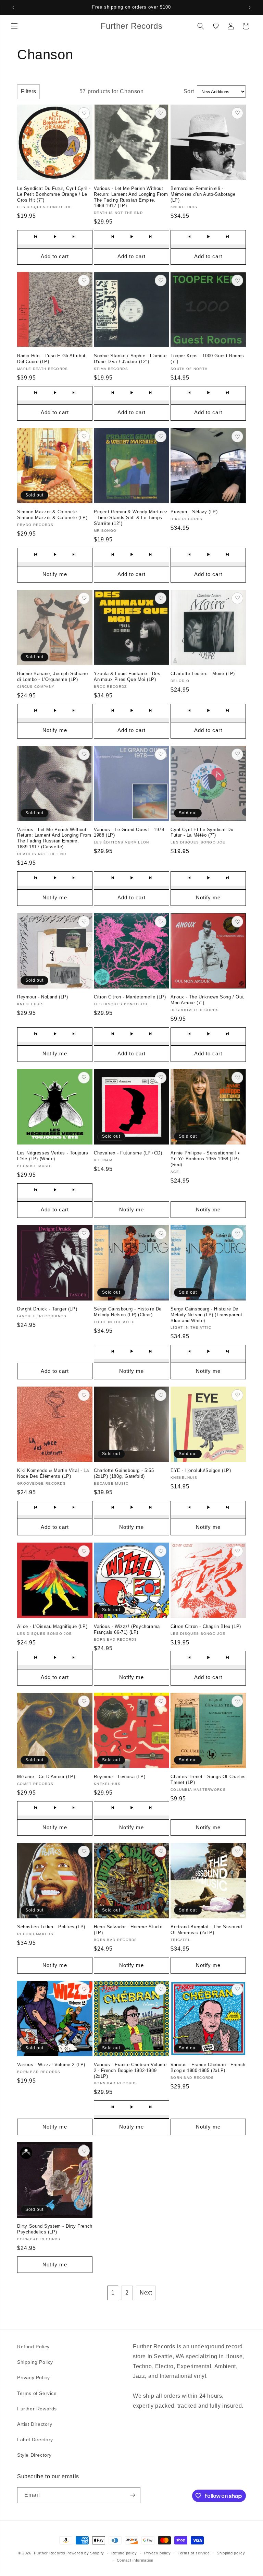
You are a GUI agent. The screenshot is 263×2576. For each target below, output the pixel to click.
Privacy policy (158, 2553)
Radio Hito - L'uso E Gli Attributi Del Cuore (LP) (52, 359)
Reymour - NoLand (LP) (43, 997)
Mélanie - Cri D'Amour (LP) (46, 1777)
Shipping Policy (35, 2362)
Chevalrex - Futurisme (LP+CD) (128, 1153)
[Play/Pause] (55, 237)
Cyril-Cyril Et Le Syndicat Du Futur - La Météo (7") (202, 832)
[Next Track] (74, 237)
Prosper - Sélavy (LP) (194, 512)
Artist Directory (35, 2424)
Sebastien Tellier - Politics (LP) (51, 1927)
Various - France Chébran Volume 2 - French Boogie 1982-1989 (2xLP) (130, 2070)
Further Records (50, 2553)
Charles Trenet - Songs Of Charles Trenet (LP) (208, 1780)
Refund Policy (33, 2347)
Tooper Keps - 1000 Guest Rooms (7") (207, 359)
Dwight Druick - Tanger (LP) (47, 1309)
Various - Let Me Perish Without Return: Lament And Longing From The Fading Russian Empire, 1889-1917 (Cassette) (54, 838)
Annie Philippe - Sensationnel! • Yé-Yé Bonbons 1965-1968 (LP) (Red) (205, 1159)
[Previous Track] (36, 237)
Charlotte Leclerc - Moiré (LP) (203, 674)
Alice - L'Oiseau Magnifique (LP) (52, 1626)
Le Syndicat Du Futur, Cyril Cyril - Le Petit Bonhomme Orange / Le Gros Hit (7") (54, 194)
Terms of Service (37, 2393)
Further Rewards (37, 2409)
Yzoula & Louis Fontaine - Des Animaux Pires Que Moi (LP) (127, 676)
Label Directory (35, 2440)
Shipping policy (231, 2553)
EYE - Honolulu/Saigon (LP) (201, 1470)
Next (146, 2293)
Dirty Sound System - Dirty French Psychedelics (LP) (55, 2229)
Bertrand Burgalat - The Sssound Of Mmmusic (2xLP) (206, 1930)
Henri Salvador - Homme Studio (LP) (128, 1930)
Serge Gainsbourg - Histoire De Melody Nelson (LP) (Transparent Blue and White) (206, 1315)
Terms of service (194, 2553)
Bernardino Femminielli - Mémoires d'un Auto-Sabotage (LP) (203, 194)
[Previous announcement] (13, 8)
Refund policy (124, 2553)
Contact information (135, 2560)
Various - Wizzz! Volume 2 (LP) (51, 2065)
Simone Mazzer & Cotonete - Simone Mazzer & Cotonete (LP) (52, 515)
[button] (14, 26)
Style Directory (34, 2455)
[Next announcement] (250, 8)
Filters (28, 91)
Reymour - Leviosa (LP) (120, 1777)
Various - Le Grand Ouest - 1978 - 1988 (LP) (131, 832)
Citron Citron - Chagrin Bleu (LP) (206, 1626)
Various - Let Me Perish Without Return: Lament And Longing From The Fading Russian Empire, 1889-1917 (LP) (131, 197)
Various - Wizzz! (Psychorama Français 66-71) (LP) (127, 1629)
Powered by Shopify (85, 2553)
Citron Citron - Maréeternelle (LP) (130, 997)
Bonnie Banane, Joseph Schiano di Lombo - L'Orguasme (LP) (52, 676)
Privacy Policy (33, 2377)
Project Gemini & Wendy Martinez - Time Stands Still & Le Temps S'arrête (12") (131, 518)
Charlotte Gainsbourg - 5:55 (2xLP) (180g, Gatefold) (124, 1473)
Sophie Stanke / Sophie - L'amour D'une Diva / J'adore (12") (130, 359)
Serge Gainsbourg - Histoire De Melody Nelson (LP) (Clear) (128, 1312)
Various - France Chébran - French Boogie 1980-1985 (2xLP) (208, 2068)
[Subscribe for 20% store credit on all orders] (133, 2495)
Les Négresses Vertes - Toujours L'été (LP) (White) (53, 1156)
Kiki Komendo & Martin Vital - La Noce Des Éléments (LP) (53, 1473)
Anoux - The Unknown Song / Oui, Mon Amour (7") (208, 1000)
